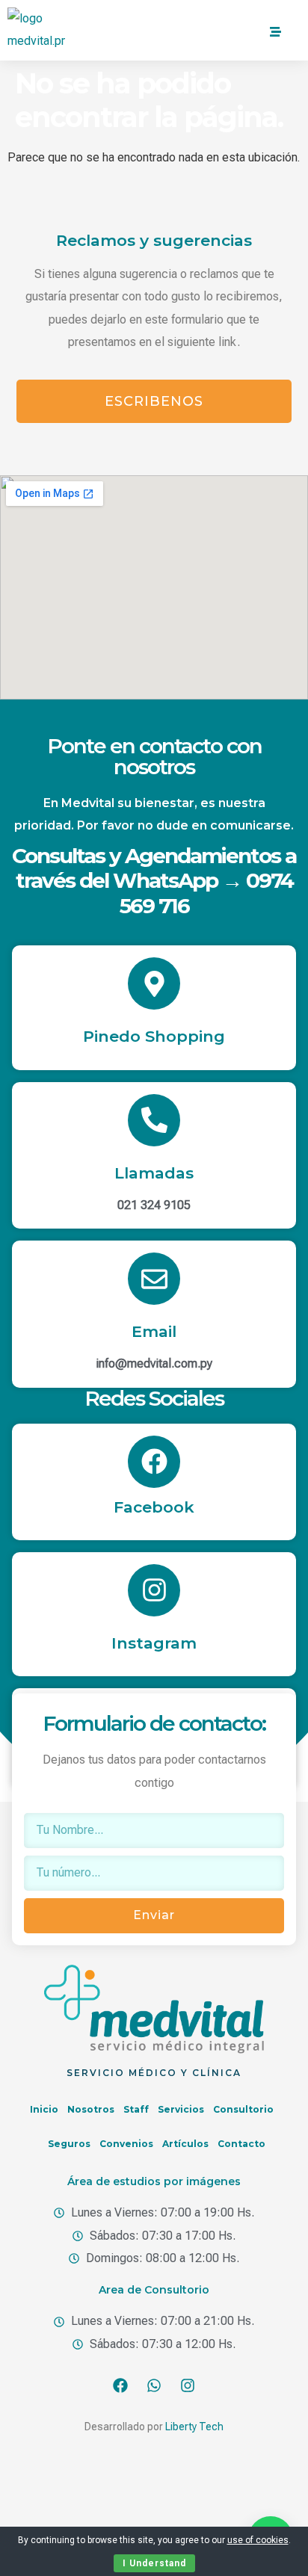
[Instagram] (154, 1590)
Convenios (126, 2144)
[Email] (154, 1279)
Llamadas (154, 1173)
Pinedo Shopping (154, 1036)
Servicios (181, 2109)
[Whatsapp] (154, 2385)
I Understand (154, 2563)
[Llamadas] (154, 1120)
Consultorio (243, 2109)
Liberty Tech (194, 2427)
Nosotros (91, 2109)
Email (154, 1331)
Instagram (154, 1643)
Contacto (241, 2144)
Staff (136, 2109)
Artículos (185, 2144)
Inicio (44, 2109)
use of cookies (258, 2540)
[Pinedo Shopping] (154, 983)
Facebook (154, 1507)
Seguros (69, 2144)
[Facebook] (154, 1462)
